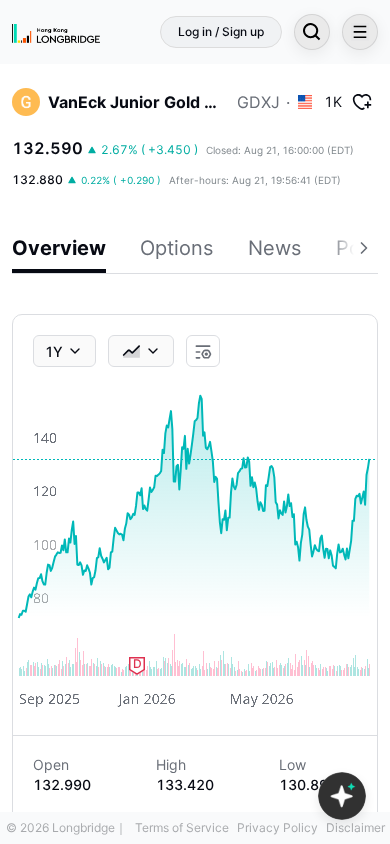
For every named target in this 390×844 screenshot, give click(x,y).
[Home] (56, 32)
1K (333, 101)
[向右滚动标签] (366, 251)
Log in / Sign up (221, 31)
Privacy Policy (277, 827)
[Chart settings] (203, 352)
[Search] (312, 32)
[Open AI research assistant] (342, 796)
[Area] (141, 351)
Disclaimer (355, 827)
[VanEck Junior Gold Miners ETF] (26, 102)
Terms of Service (182, 827)
